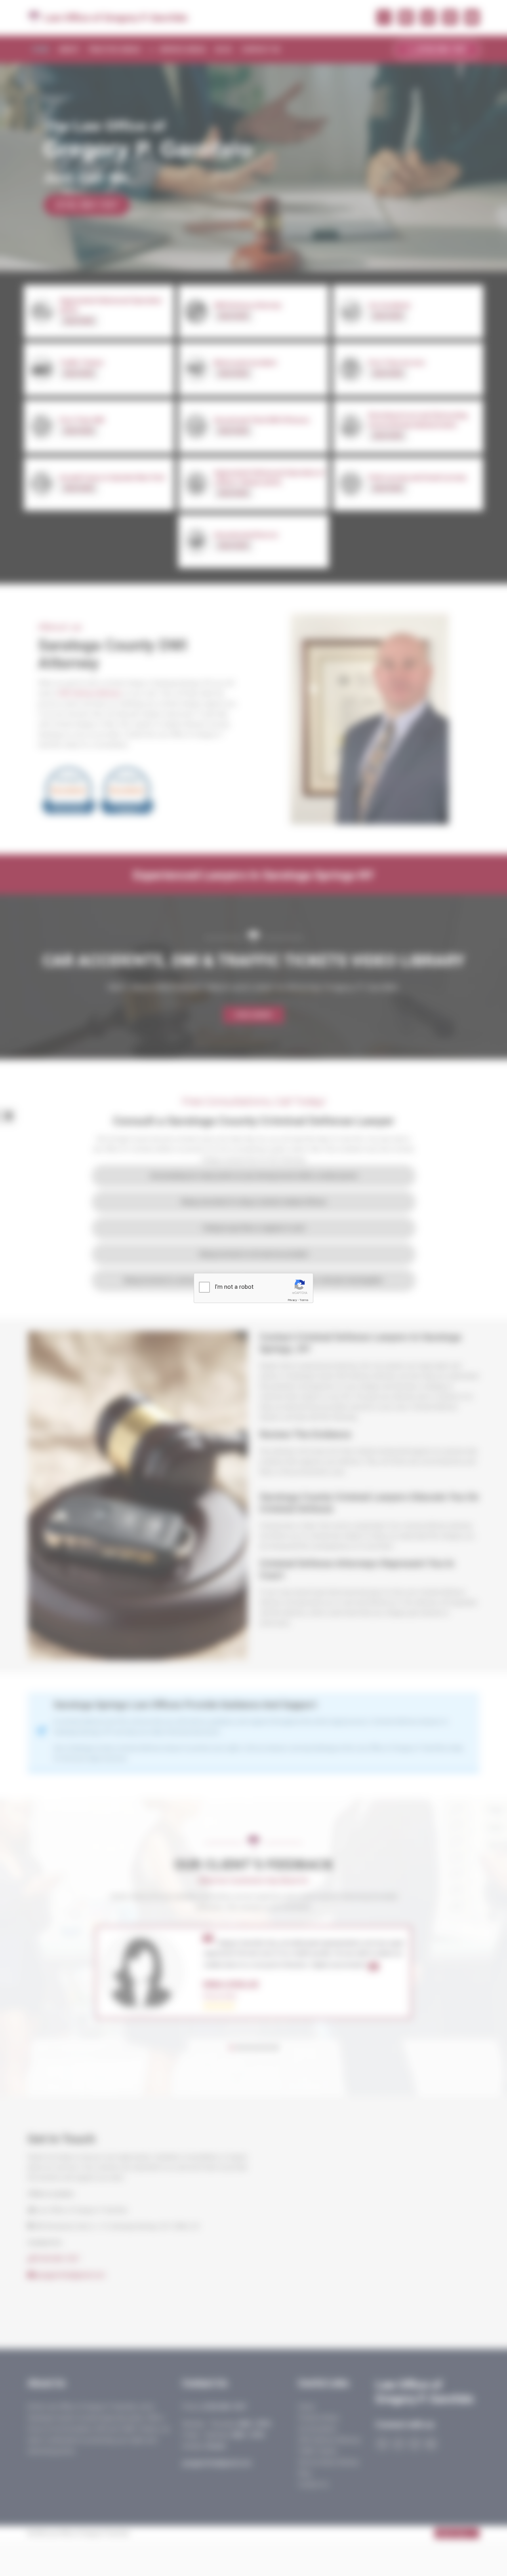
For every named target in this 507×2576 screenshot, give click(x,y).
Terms (304, 1300)
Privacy (292, 1300)
